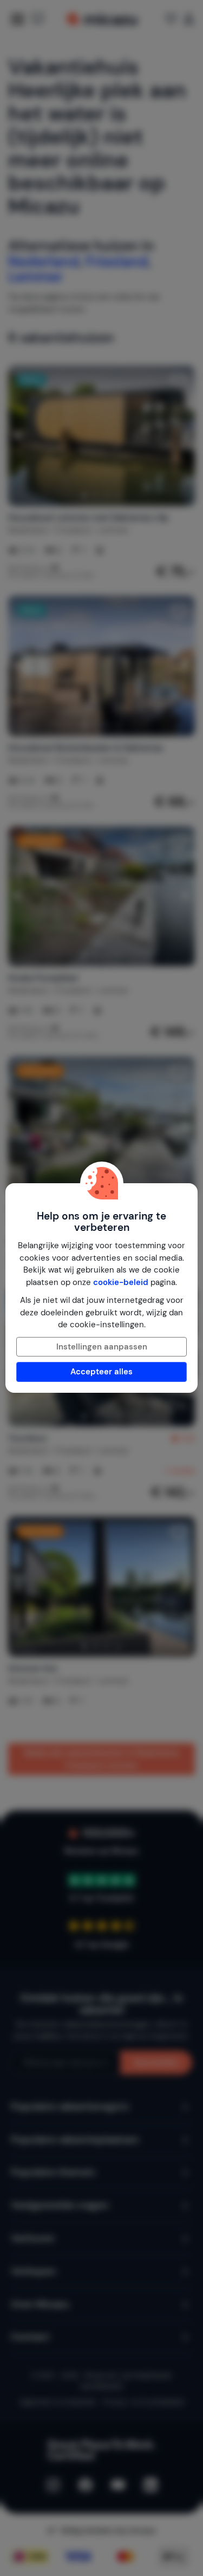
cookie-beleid (121, 1282)
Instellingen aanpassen (102, 1347)
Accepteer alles (101, 1372)
